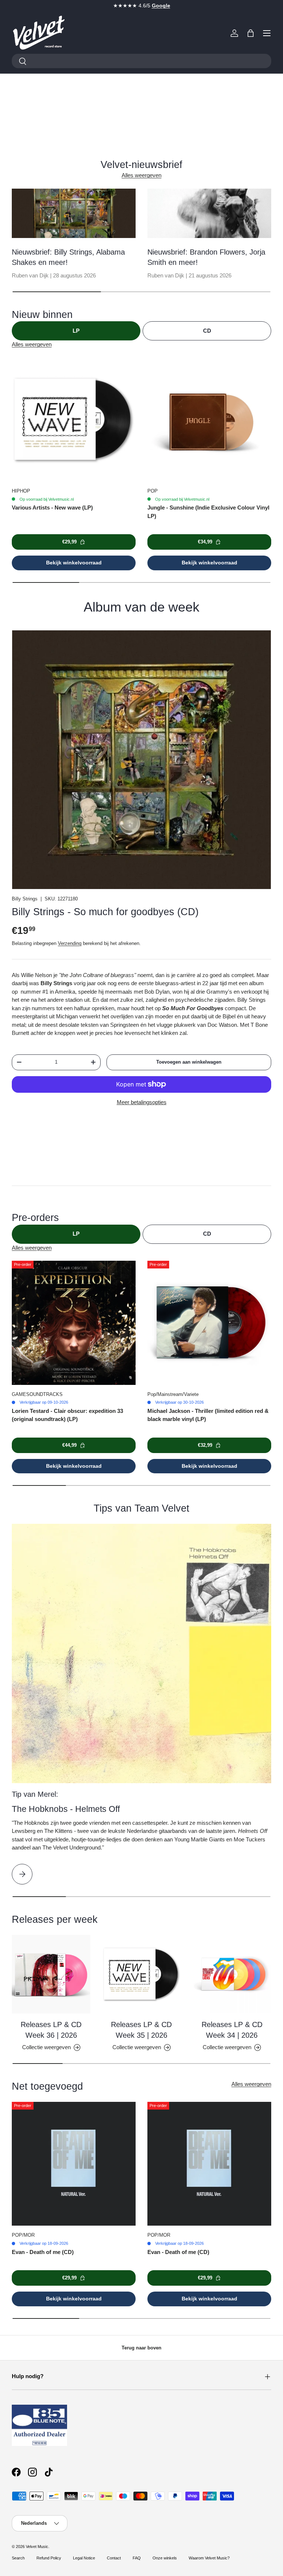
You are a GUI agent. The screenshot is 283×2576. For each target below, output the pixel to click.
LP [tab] (76, 331)
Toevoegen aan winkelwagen (189, 1062)
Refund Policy (49, 2558)
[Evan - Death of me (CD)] (74, 2164)
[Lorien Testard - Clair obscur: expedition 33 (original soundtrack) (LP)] (74, 1323)
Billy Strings (25, 899)
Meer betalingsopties (142, 1102)
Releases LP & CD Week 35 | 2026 (141, 2030)
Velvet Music (37, 2547)
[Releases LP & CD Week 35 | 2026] (141, 1974)
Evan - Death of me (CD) (43, 2252)
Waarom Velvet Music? (209, 2558)
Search (18, 2558)
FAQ (137, 2558)
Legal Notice (84, 2558)
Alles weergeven (141, 175)
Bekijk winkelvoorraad (74, 563)
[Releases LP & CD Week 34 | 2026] (232, 1974)
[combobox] (141, 61)
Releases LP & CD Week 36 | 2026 (51, 2030)
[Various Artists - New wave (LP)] (74, 420)
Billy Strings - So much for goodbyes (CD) (105, 912)
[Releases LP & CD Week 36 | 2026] (51, 1974)
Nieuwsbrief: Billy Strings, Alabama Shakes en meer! (68, 257)
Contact (114, 2558)
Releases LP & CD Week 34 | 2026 (232, 2030)
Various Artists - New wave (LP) (52, 507)
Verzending (70, 943)
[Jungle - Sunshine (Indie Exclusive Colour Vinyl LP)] (209, 420)
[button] (251, 33)
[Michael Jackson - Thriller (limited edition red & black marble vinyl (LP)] (209, 1323)
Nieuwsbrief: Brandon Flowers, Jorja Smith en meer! (206, 257)
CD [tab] (207, 331)
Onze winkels (165, 2558)
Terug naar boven (141, 2348)
